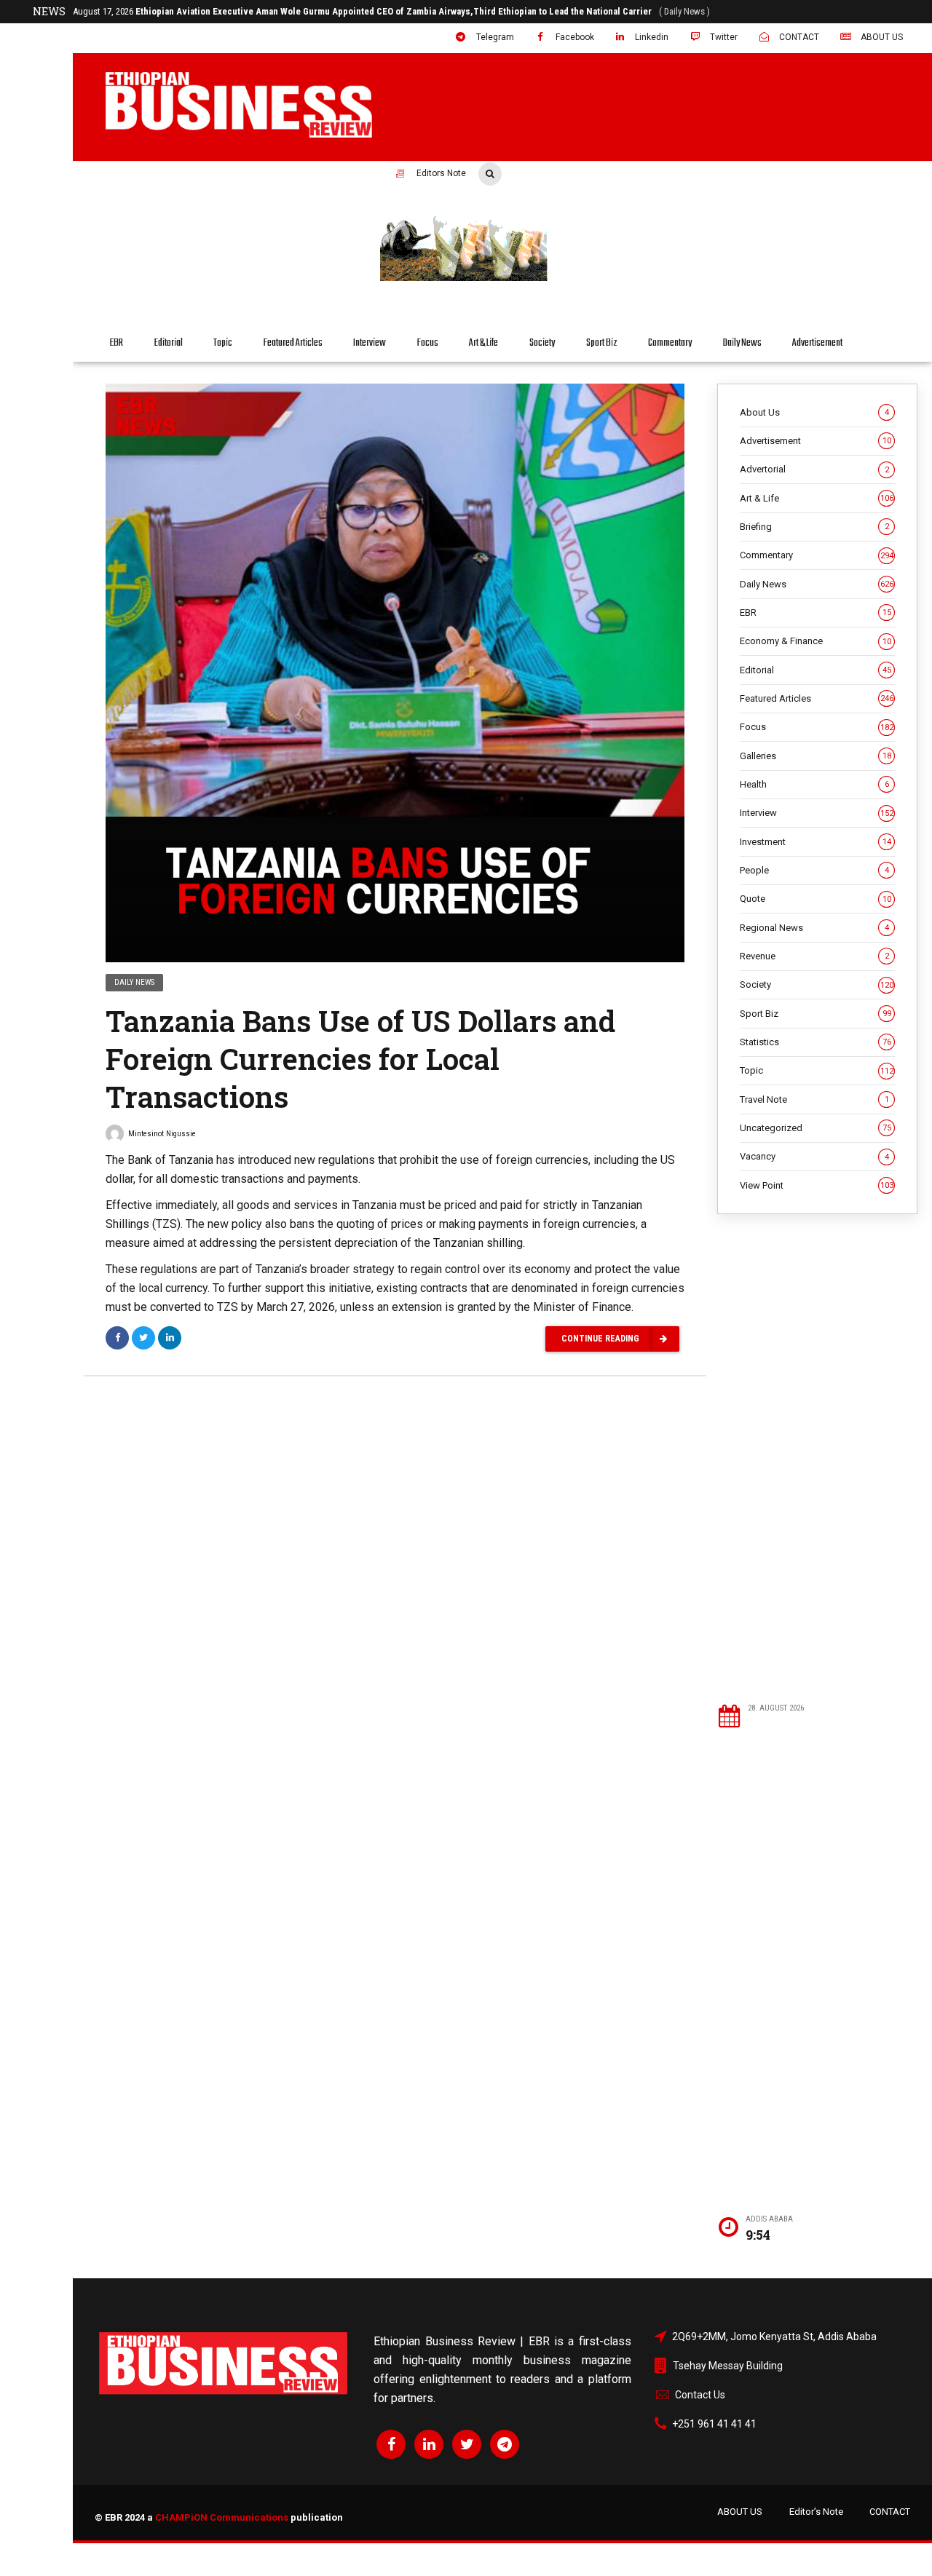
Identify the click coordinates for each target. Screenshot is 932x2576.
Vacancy (814, 1156)
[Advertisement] (817, 1458)
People (814, 870)
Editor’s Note (816, 2512)
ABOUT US (740, 2512)
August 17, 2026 (324, 11)
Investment (815, 842)
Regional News (814, 928)
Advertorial (814, 469)
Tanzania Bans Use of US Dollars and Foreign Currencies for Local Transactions (360, 1059)
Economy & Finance (815, 641)
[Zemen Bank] (645, 279)
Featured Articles (293, 343)
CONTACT (890, 2512)
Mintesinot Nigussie (162, 1134)
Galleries (815, 756)
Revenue (814, 956)
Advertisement (817, 343)
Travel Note (814, 1099)
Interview (370, 343)
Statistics (815, 1042)
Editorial (169, 343)
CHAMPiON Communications (222, 2517)
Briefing (814, 527)
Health (814, 784)
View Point (817, 1185)
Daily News (742, 343)
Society (542, 343)
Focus (428, 343)
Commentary (670, 343)
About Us (814, 412)
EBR (116, 343)
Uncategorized (815, 1128)
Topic (223, 343)
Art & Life (483, 343)
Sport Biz (602, 343)
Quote (815, 899)
